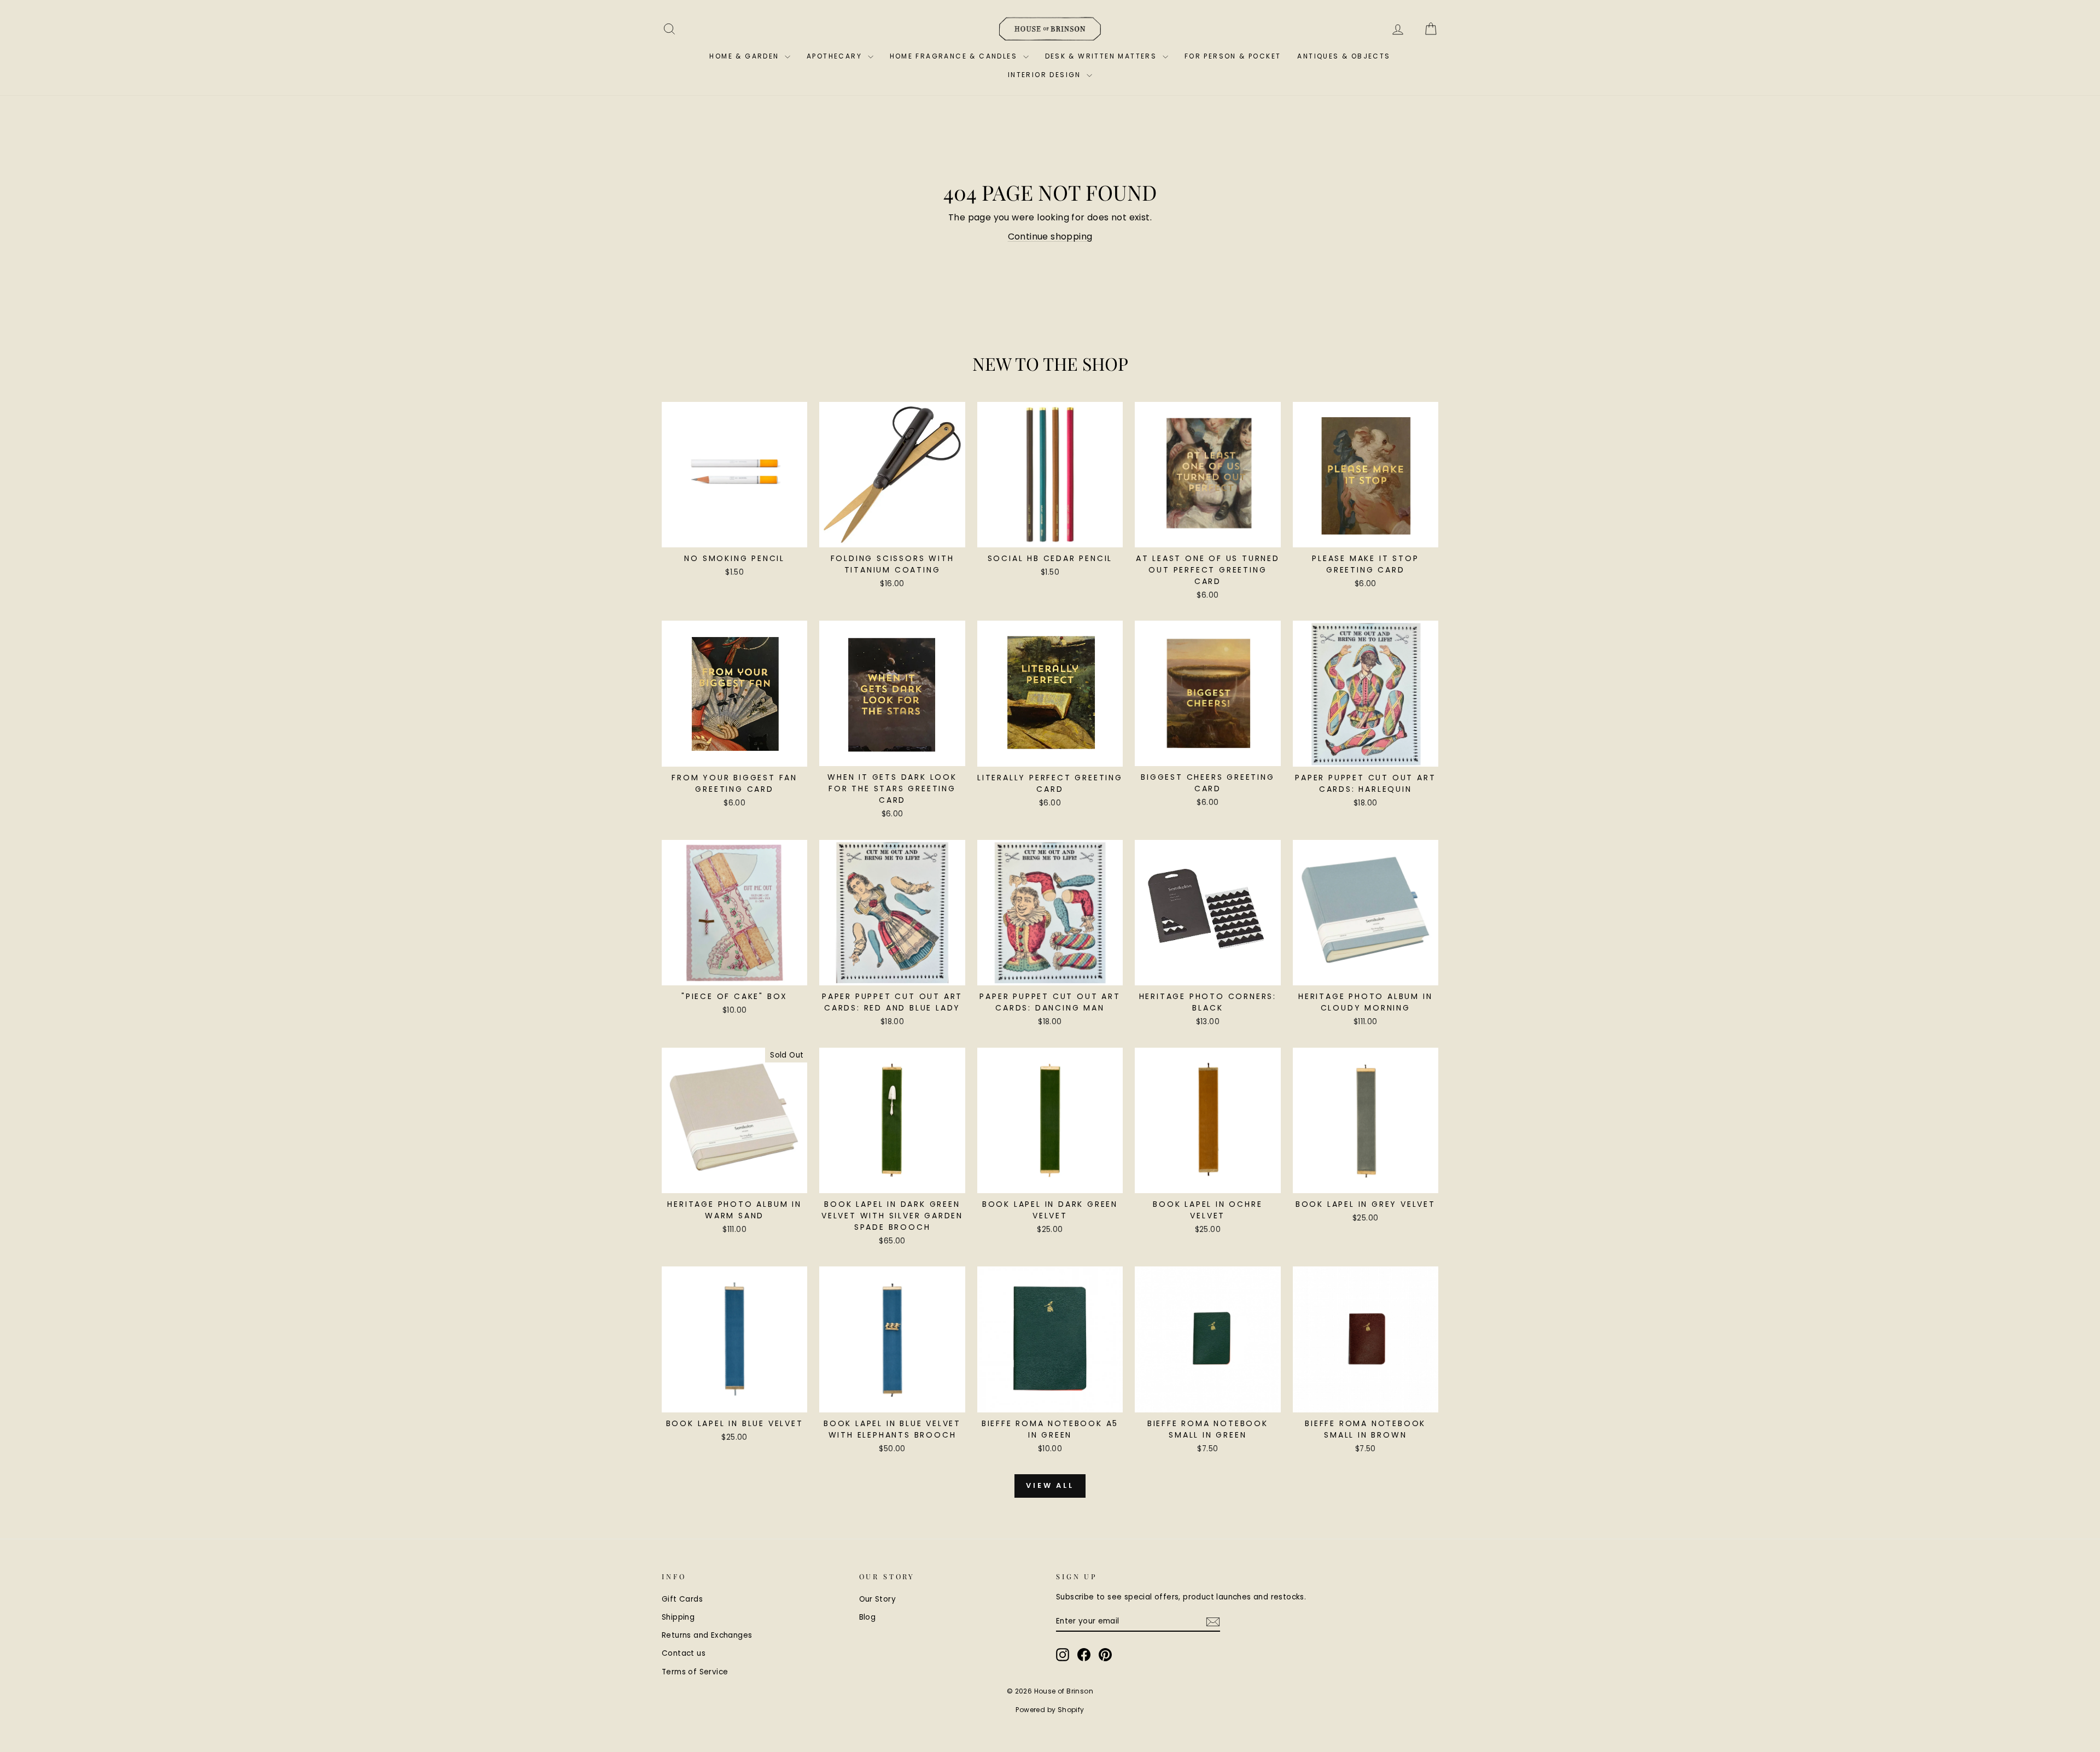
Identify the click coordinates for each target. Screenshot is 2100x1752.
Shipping (678, 1617)
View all (1050, 1485)
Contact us (684, 1653)
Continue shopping (1050, 236)
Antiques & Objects (1344, 56)
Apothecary (836, 56)
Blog (868, 1617)
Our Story (878, 1599)
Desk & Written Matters (1102, 56)
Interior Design (1046, 75)
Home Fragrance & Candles (955, 56)
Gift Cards (682, 1599)
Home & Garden (746, 56)
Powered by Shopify (1050, 1710)
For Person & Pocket (1233, 56)
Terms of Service (695, 1672)
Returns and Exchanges (707, 1635)
